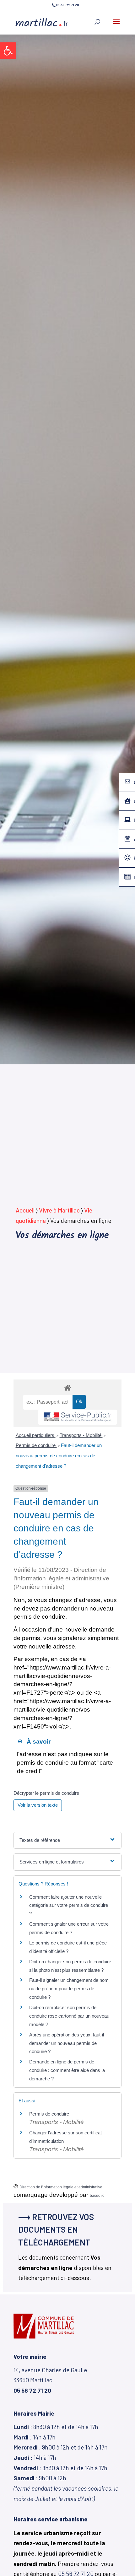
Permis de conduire (36, 1445)
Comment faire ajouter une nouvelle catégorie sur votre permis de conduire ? (69, 1905)
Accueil (25, 1210)
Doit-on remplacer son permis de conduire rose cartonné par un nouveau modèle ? (69, 2016)
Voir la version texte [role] (38, 1805)
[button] (8, 51)
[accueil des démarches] (67, 1387)
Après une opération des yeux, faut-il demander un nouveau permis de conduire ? (67, 2043)
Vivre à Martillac (59, 1210)
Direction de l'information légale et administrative (61, 2187)
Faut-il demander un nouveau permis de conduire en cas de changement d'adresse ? (59, 1455)
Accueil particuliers (36, 1435)
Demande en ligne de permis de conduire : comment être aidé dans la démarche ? (67, 2070)
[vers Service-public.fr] (78, 1417)
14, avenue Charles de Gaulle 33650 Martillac (50, 2380)
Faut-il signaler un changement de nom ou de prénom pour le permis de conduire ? (69, 1989)
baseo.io (97, 2196)
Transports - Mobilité (81, 1435)
